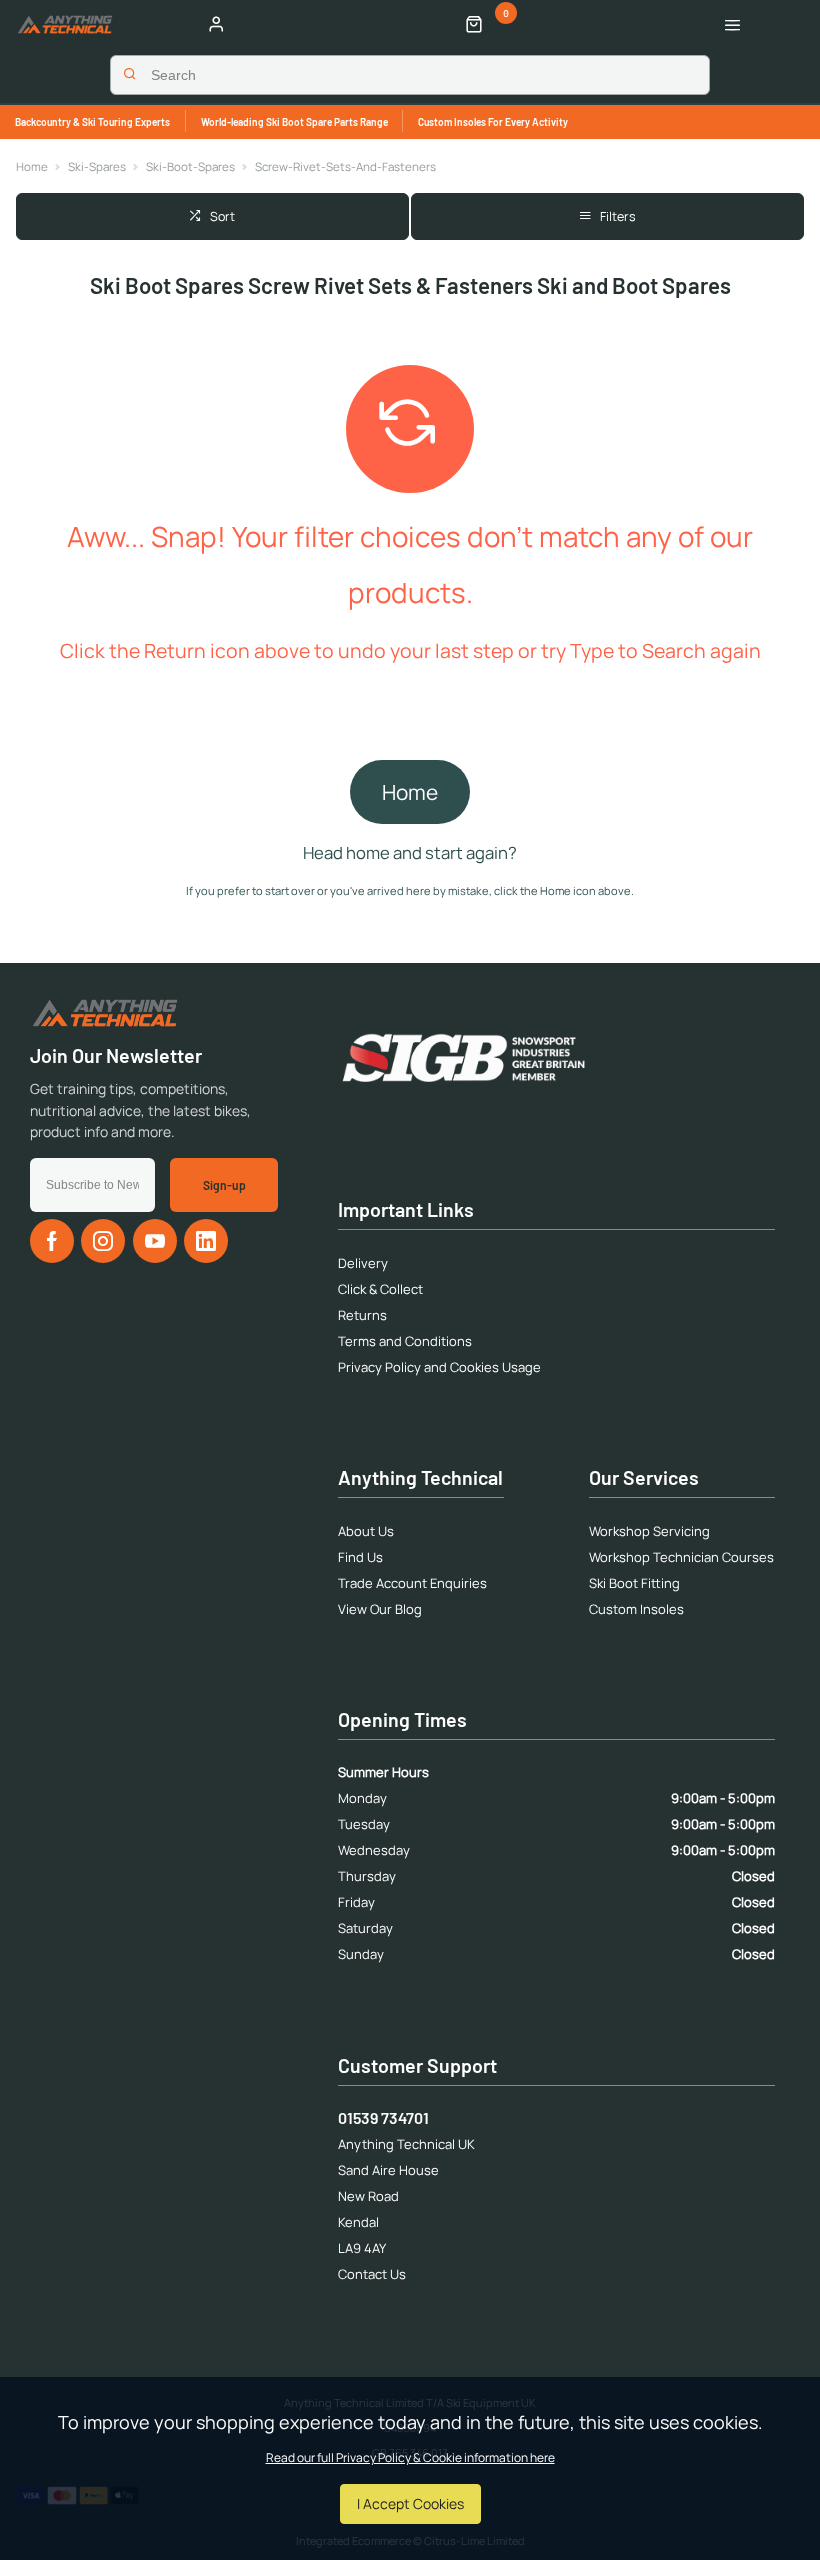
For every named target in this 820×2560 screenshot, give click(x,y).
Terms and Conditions (405, 1341)
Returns (362, 1315)
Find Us (360, 1557)
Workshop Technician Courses (681, 1557)
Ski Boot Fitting (634, 1583)
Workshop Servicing (649, 1531)
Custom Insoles (636, 1609)
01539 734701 (383, 2117)
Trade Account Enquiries (412, 1583)
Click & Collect (380, 1289)
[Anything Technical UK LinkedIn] (206, 1241)
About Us (366, 1531)
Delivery (363, 1263)
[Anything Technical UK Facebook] (52, 1241)
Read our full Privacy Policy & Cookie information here (410, 2458)
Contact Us (372, 2274)
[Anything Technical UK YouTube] (155, 1241)
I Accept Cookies (410, 2503)
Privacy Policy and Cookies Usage (439, 1367)
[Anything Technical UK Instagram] (103, 1241)
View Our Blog (380, 1609)
